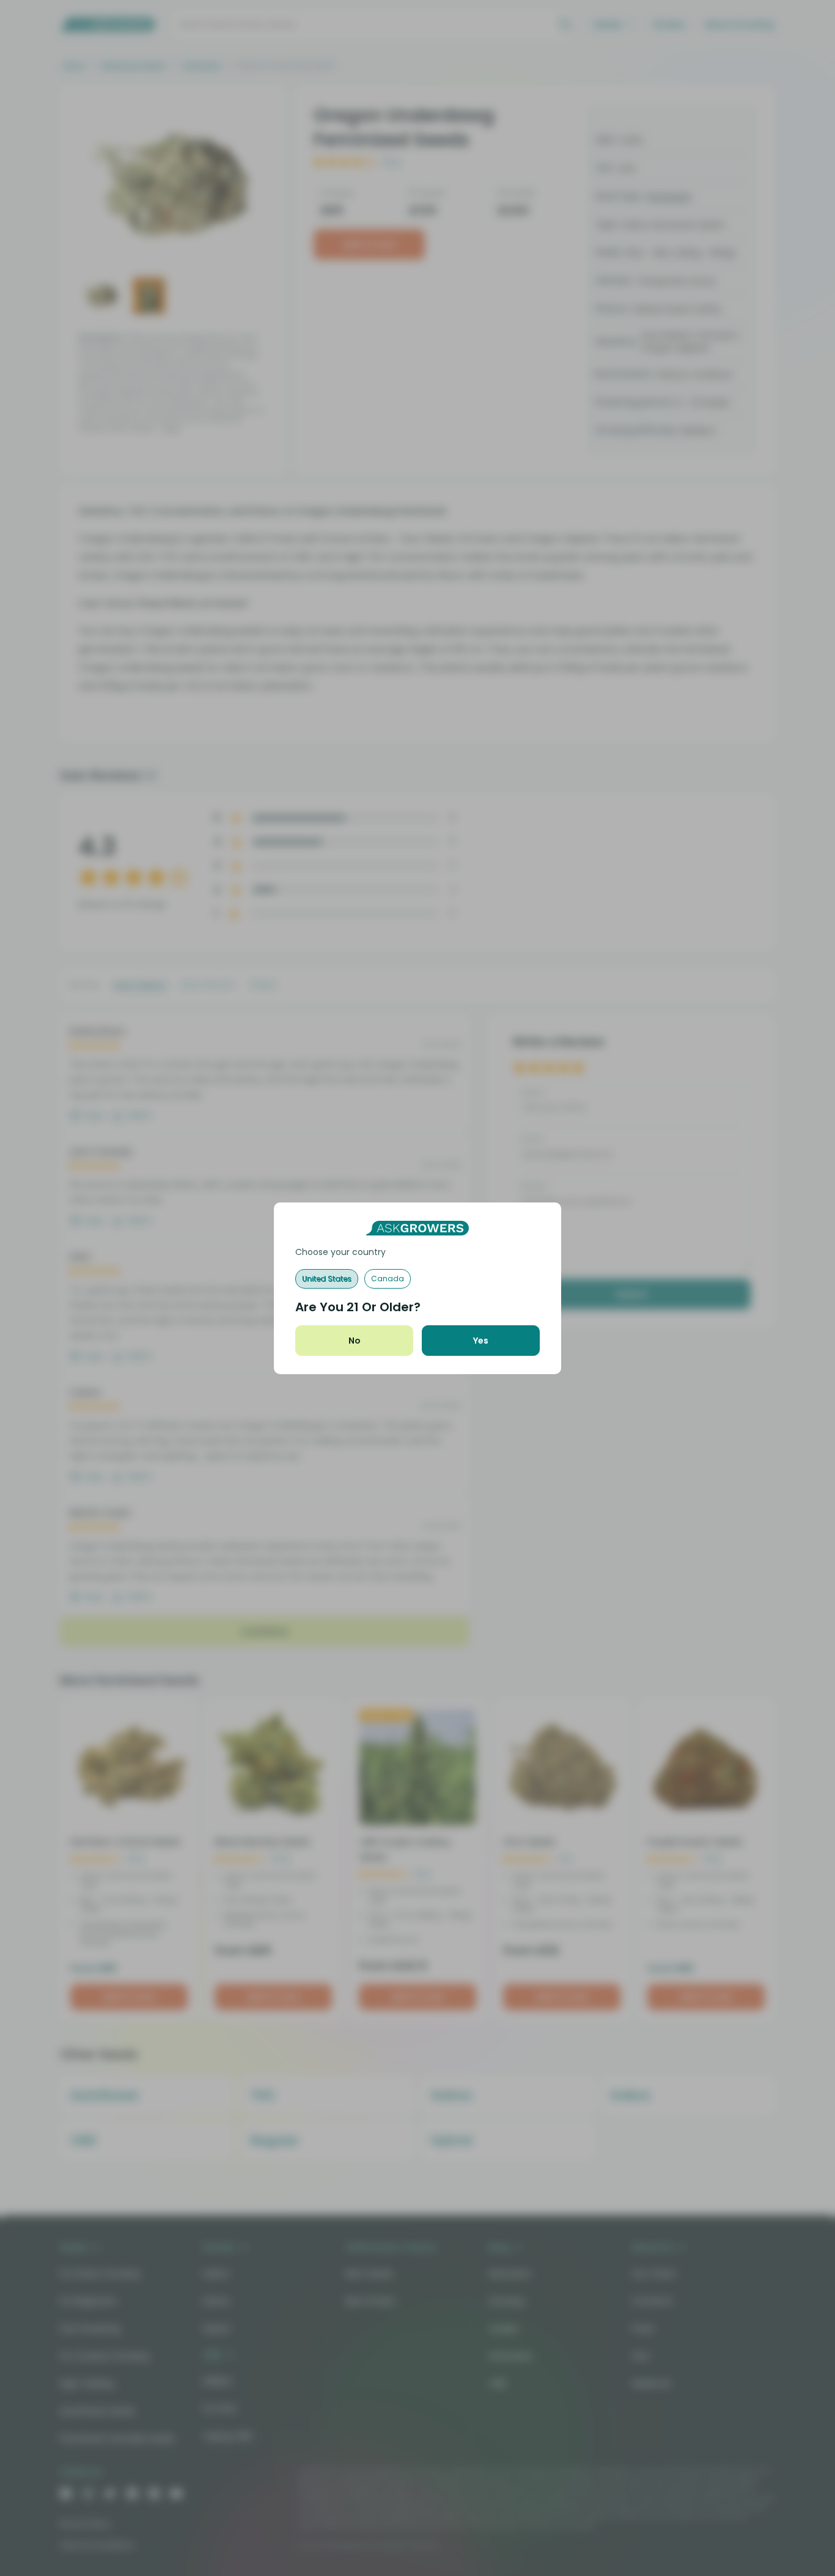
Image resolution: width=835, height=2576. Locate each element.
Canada (388, 1279)
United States (327, 1279)
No (355, 1341)
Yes (481, 1341)
